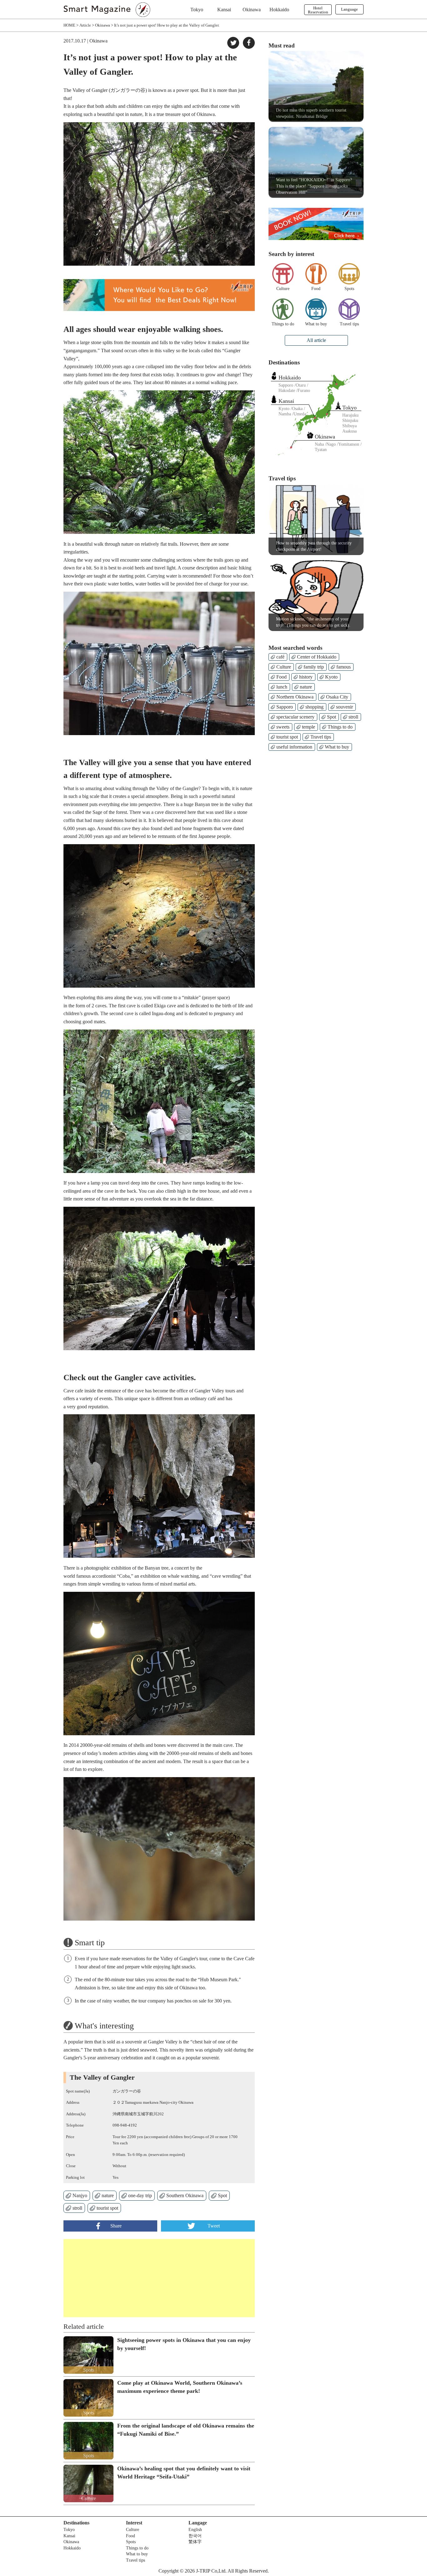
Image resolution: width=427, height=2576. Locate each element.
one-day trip (140, 2195)
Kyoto (331, 677)
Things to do (283, 324)
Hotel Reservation (318, 10)
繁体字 (195, 2542)
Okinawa (252, 10)
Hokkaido (279, 10)
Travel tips (349, 324)
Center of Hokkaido (317, 657)
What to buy (316, 324)
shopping (314, 707)
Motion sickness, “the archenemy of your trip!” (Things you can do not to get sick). (313, 622)
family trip (314, 667)
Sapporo (285, 707)
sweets (283, 727)
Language (349, 9)
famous (344, 667)
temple (309, 727)
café (280, 657)
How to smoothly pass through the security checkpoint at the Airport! (314, 546)
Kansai (224, 10)
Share (116, 2226)
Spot (222, 2195)
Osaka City (337, 697)
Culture (283, 289)
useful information (294, 747)
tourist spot (107, 2208)
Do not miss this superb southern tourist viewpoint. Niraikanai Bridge (311, 113)
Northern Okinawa (295, 697)
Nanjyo (80, 2195)
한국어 (195, 2536)
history (306, 677)
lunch (282, 687)
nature (108, 2195)
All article (316, 340)
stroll (77, 2208)
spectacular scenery (295, 717)
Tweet (214, 2226)
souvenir (344, 707)
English (195, 2530)
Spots (349, 289)
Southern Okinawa (185, 2195)
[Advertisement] (111, 2278)
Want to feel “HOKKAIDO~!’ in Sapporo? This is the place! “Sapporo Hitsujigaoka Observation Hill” (314, 186)
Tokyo (197, 10)
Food (316, 289)
